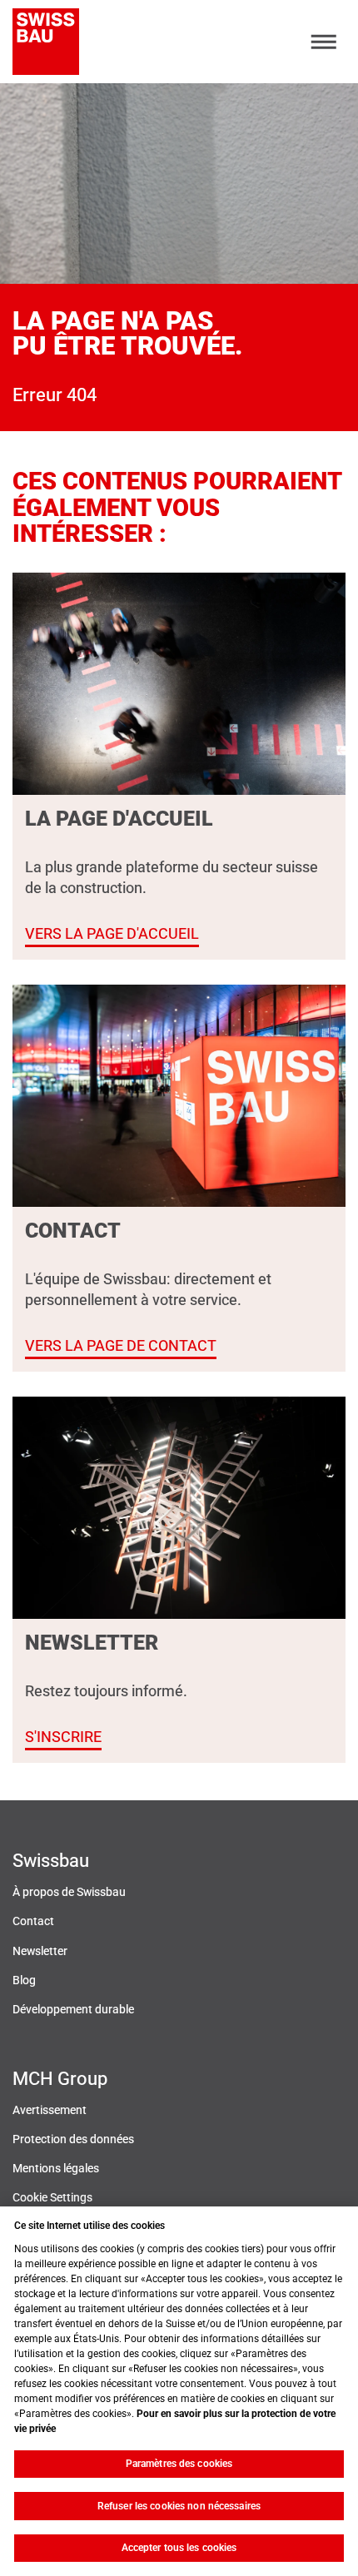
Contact (33, 1921)
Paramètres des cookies (179, 2464)
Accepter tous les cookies (179, 2548)
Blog (24, 1980)
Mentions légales (56, 2169)
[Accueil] (46, 42)
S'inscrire (63, 1737)
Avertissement (50, 2110)
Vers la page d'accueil (112, 933)
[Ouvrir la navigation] (324, 42)
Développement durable (73, 2010)
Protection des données (73, 2139)
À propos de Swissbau (69, 1892)
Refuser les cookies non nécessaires (179, 2506)
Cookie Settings (52, 2198)
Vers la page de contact (121, 1345)
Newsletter (40, 1951)
